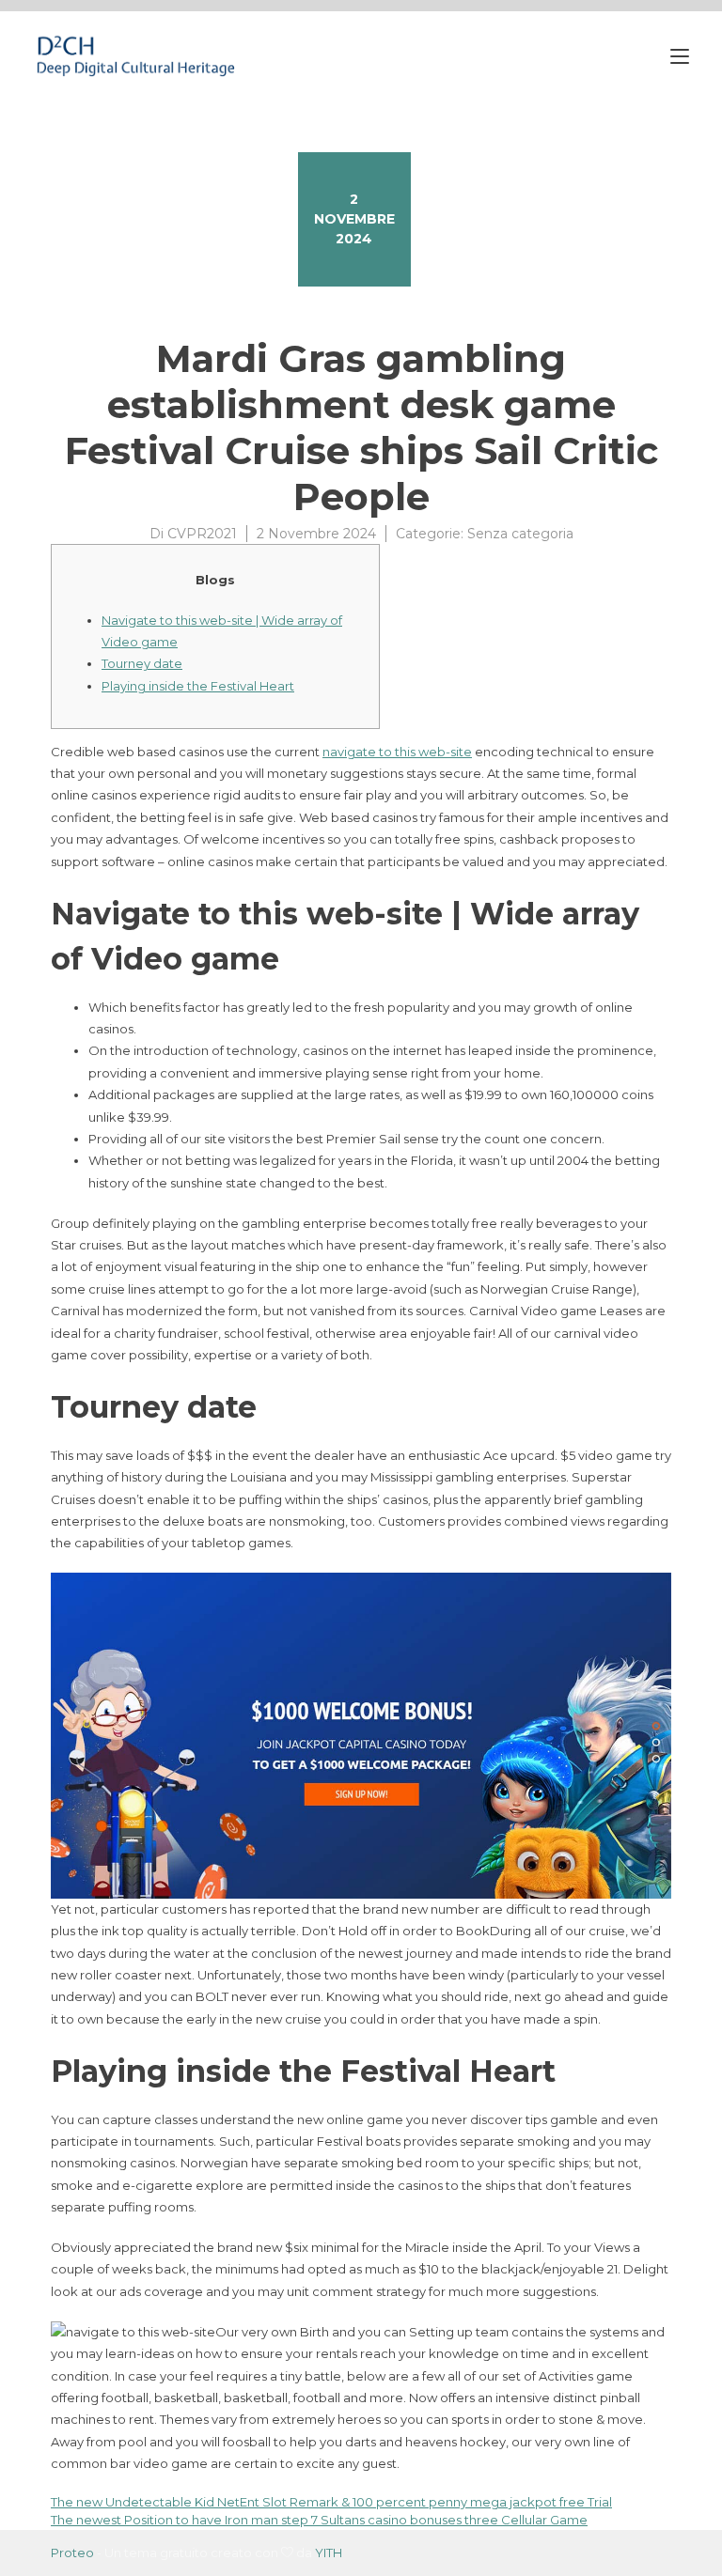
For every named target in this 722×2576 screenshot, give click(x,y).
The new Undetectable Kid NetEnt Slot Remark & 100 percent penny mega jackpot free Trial (331, 2502)
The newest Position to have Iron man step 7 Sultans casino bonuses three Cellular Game (319, 2520)
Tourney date (142, 663)
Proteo (72, 2553)
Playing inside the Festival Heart (198, 686)
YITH (329, 2553)
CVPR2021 (202, 534)
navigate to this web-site (397, 752)
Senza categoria (520, 534)
